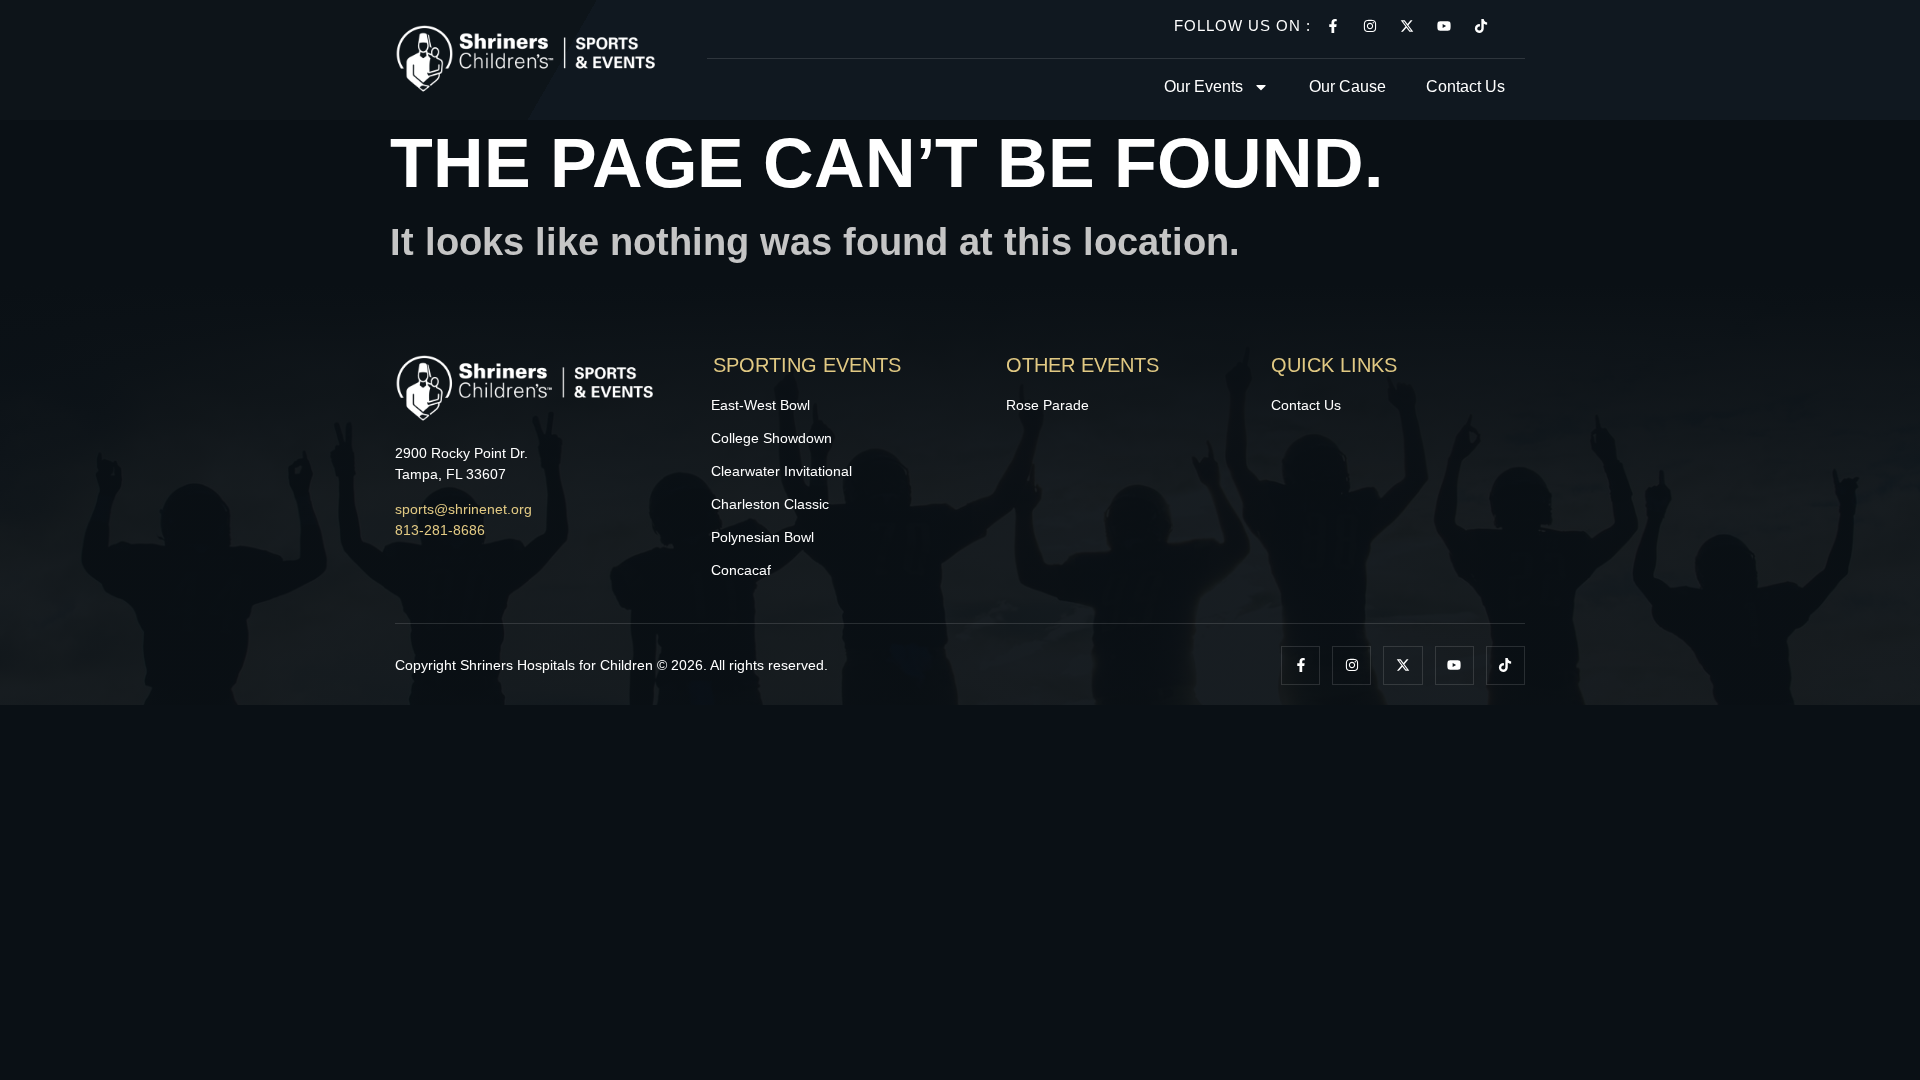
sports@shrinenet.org (463, 509)
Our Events (1203, 86)
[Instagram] (1370, 26)
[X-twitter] (1407, 26)
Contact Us (1465, 86)
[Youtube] (1444, 26)
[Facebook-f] (1333, 26)
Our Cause (1347, 86)
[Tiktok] (1481, 26)
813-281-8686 (440, 530)
